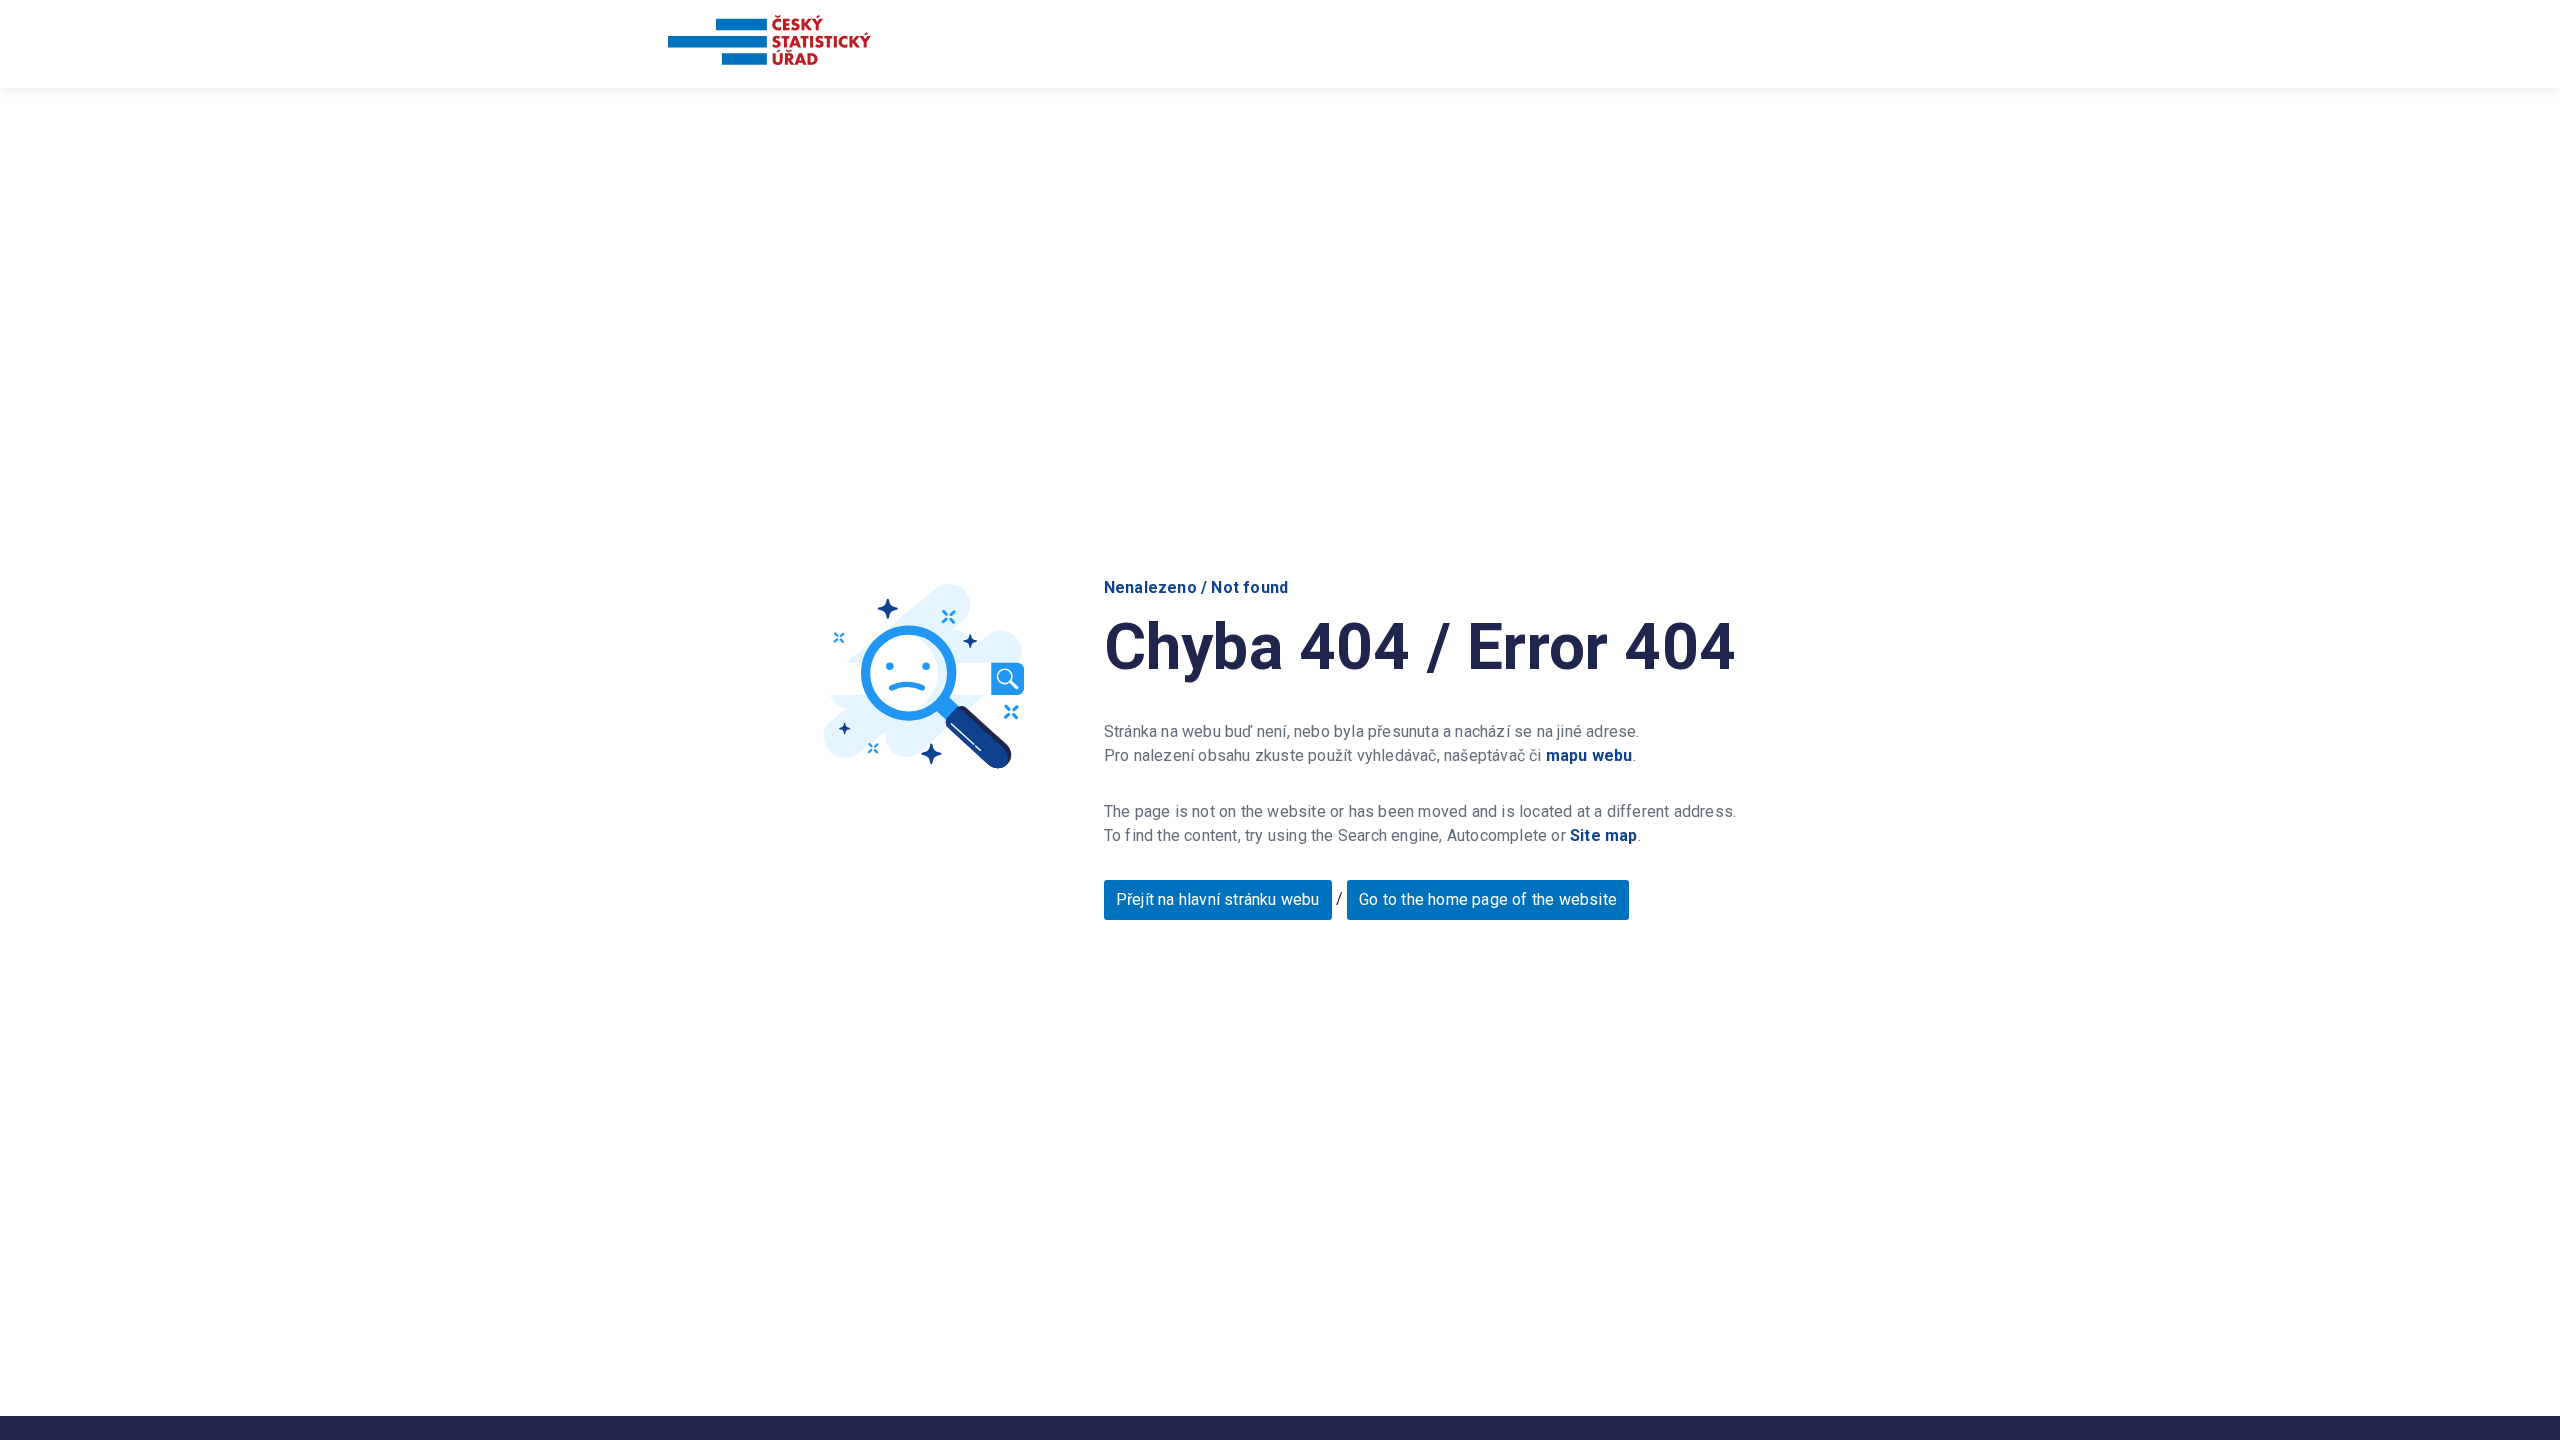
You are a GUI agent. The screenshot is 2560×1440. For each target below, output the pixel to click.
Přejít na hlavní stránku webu (1218, 899)
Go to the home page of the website (1488, 899)
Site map (1604, 835)
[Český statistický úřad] (769, 43)
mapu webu (1589, 755)
